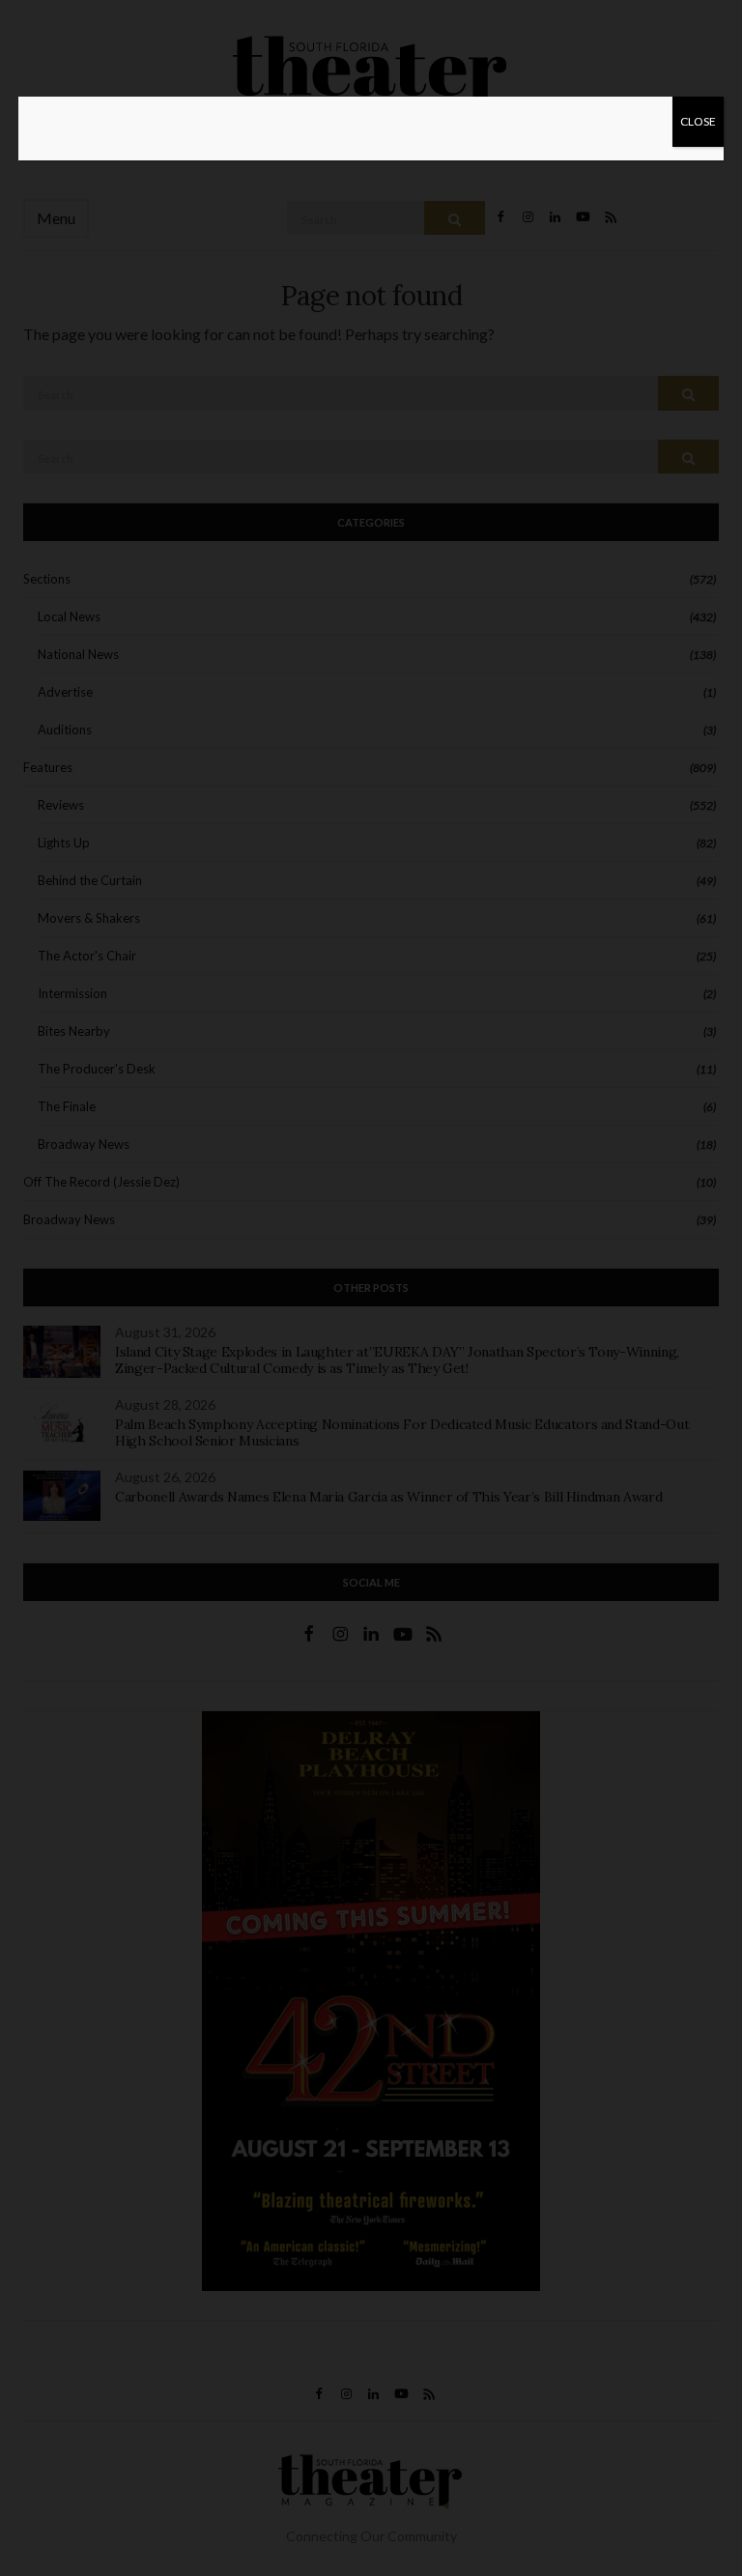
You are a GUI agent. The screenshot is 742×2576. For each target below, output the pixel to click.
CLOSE (698, 121)
